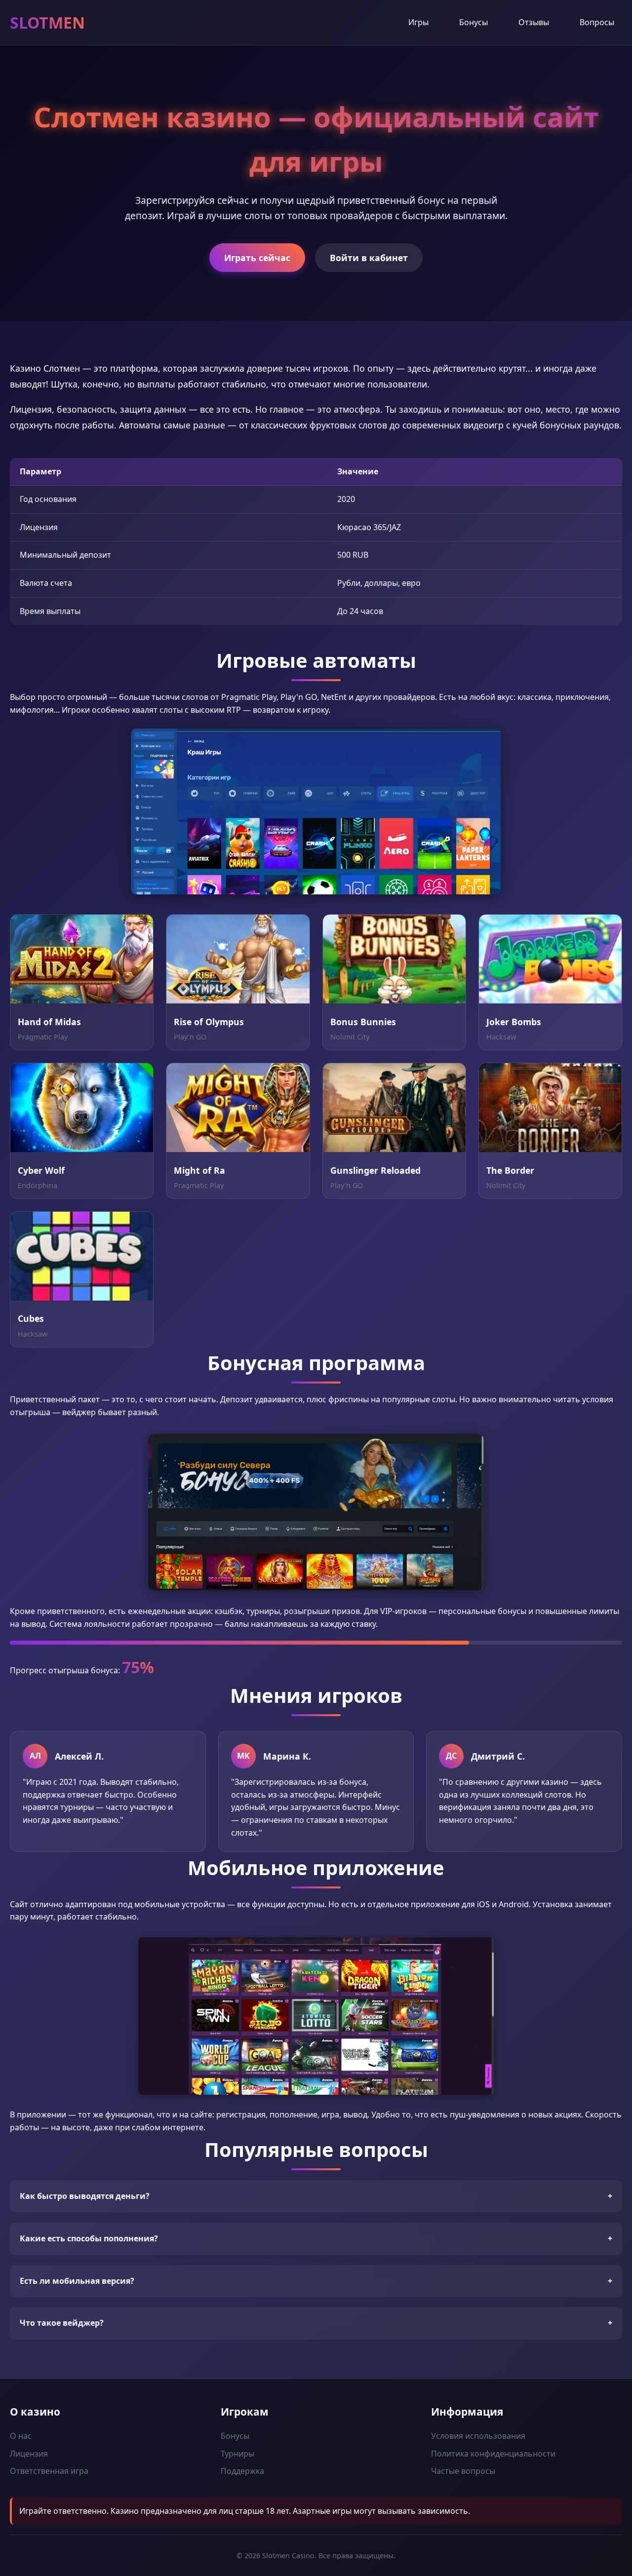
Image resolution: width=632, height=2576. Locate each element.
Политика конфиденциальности (493, 2454)
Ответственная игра (49, 2471)
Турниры (237, 2454)
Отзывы (534, 22)
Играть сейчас (257, 258)
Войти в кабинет (369, 258)
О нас (21, 2436)
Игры (418, 22)
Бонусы (474, 22)
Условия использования (478, 2436)
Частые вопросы (463, 2471)
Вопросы (597, 22)
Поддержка (242, 2471)
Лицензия (29, 2454)
